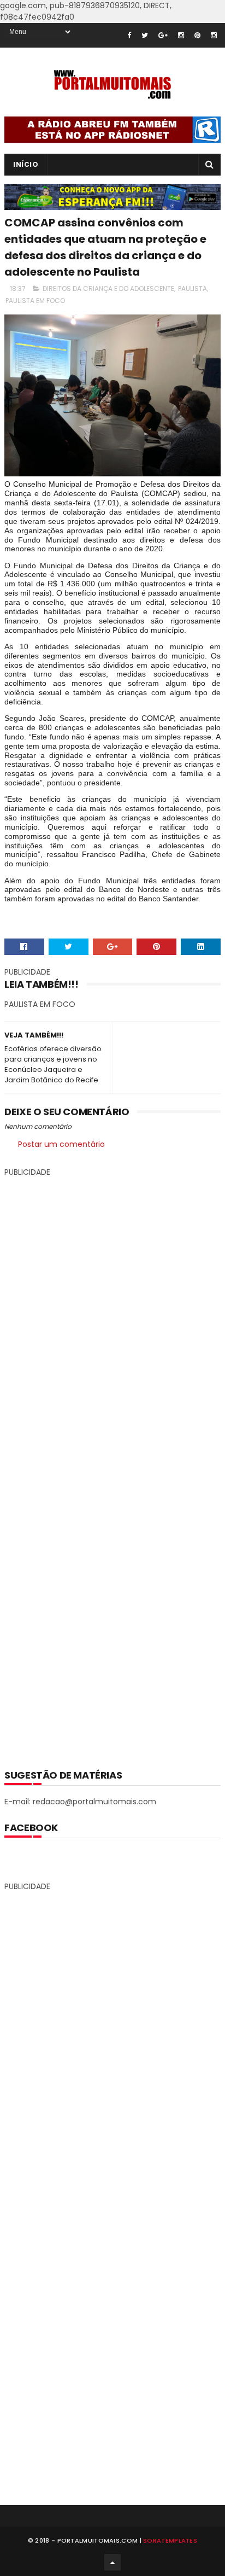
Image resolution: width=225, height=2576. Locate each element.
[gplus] (163, 35)
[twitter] (145, 35)
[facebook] (129, 35)
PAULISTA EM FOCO (35, 301)
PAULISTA (193, 289)
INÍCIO (26, 164)
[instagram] (181, 35)
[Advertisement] (112, 1465)
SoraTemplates (170, 2540)
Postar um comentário (61, 1144)
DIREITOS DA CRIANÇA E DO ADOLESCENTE (108, 289)
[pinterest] (197, 35)
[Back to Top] (112, 2562)
